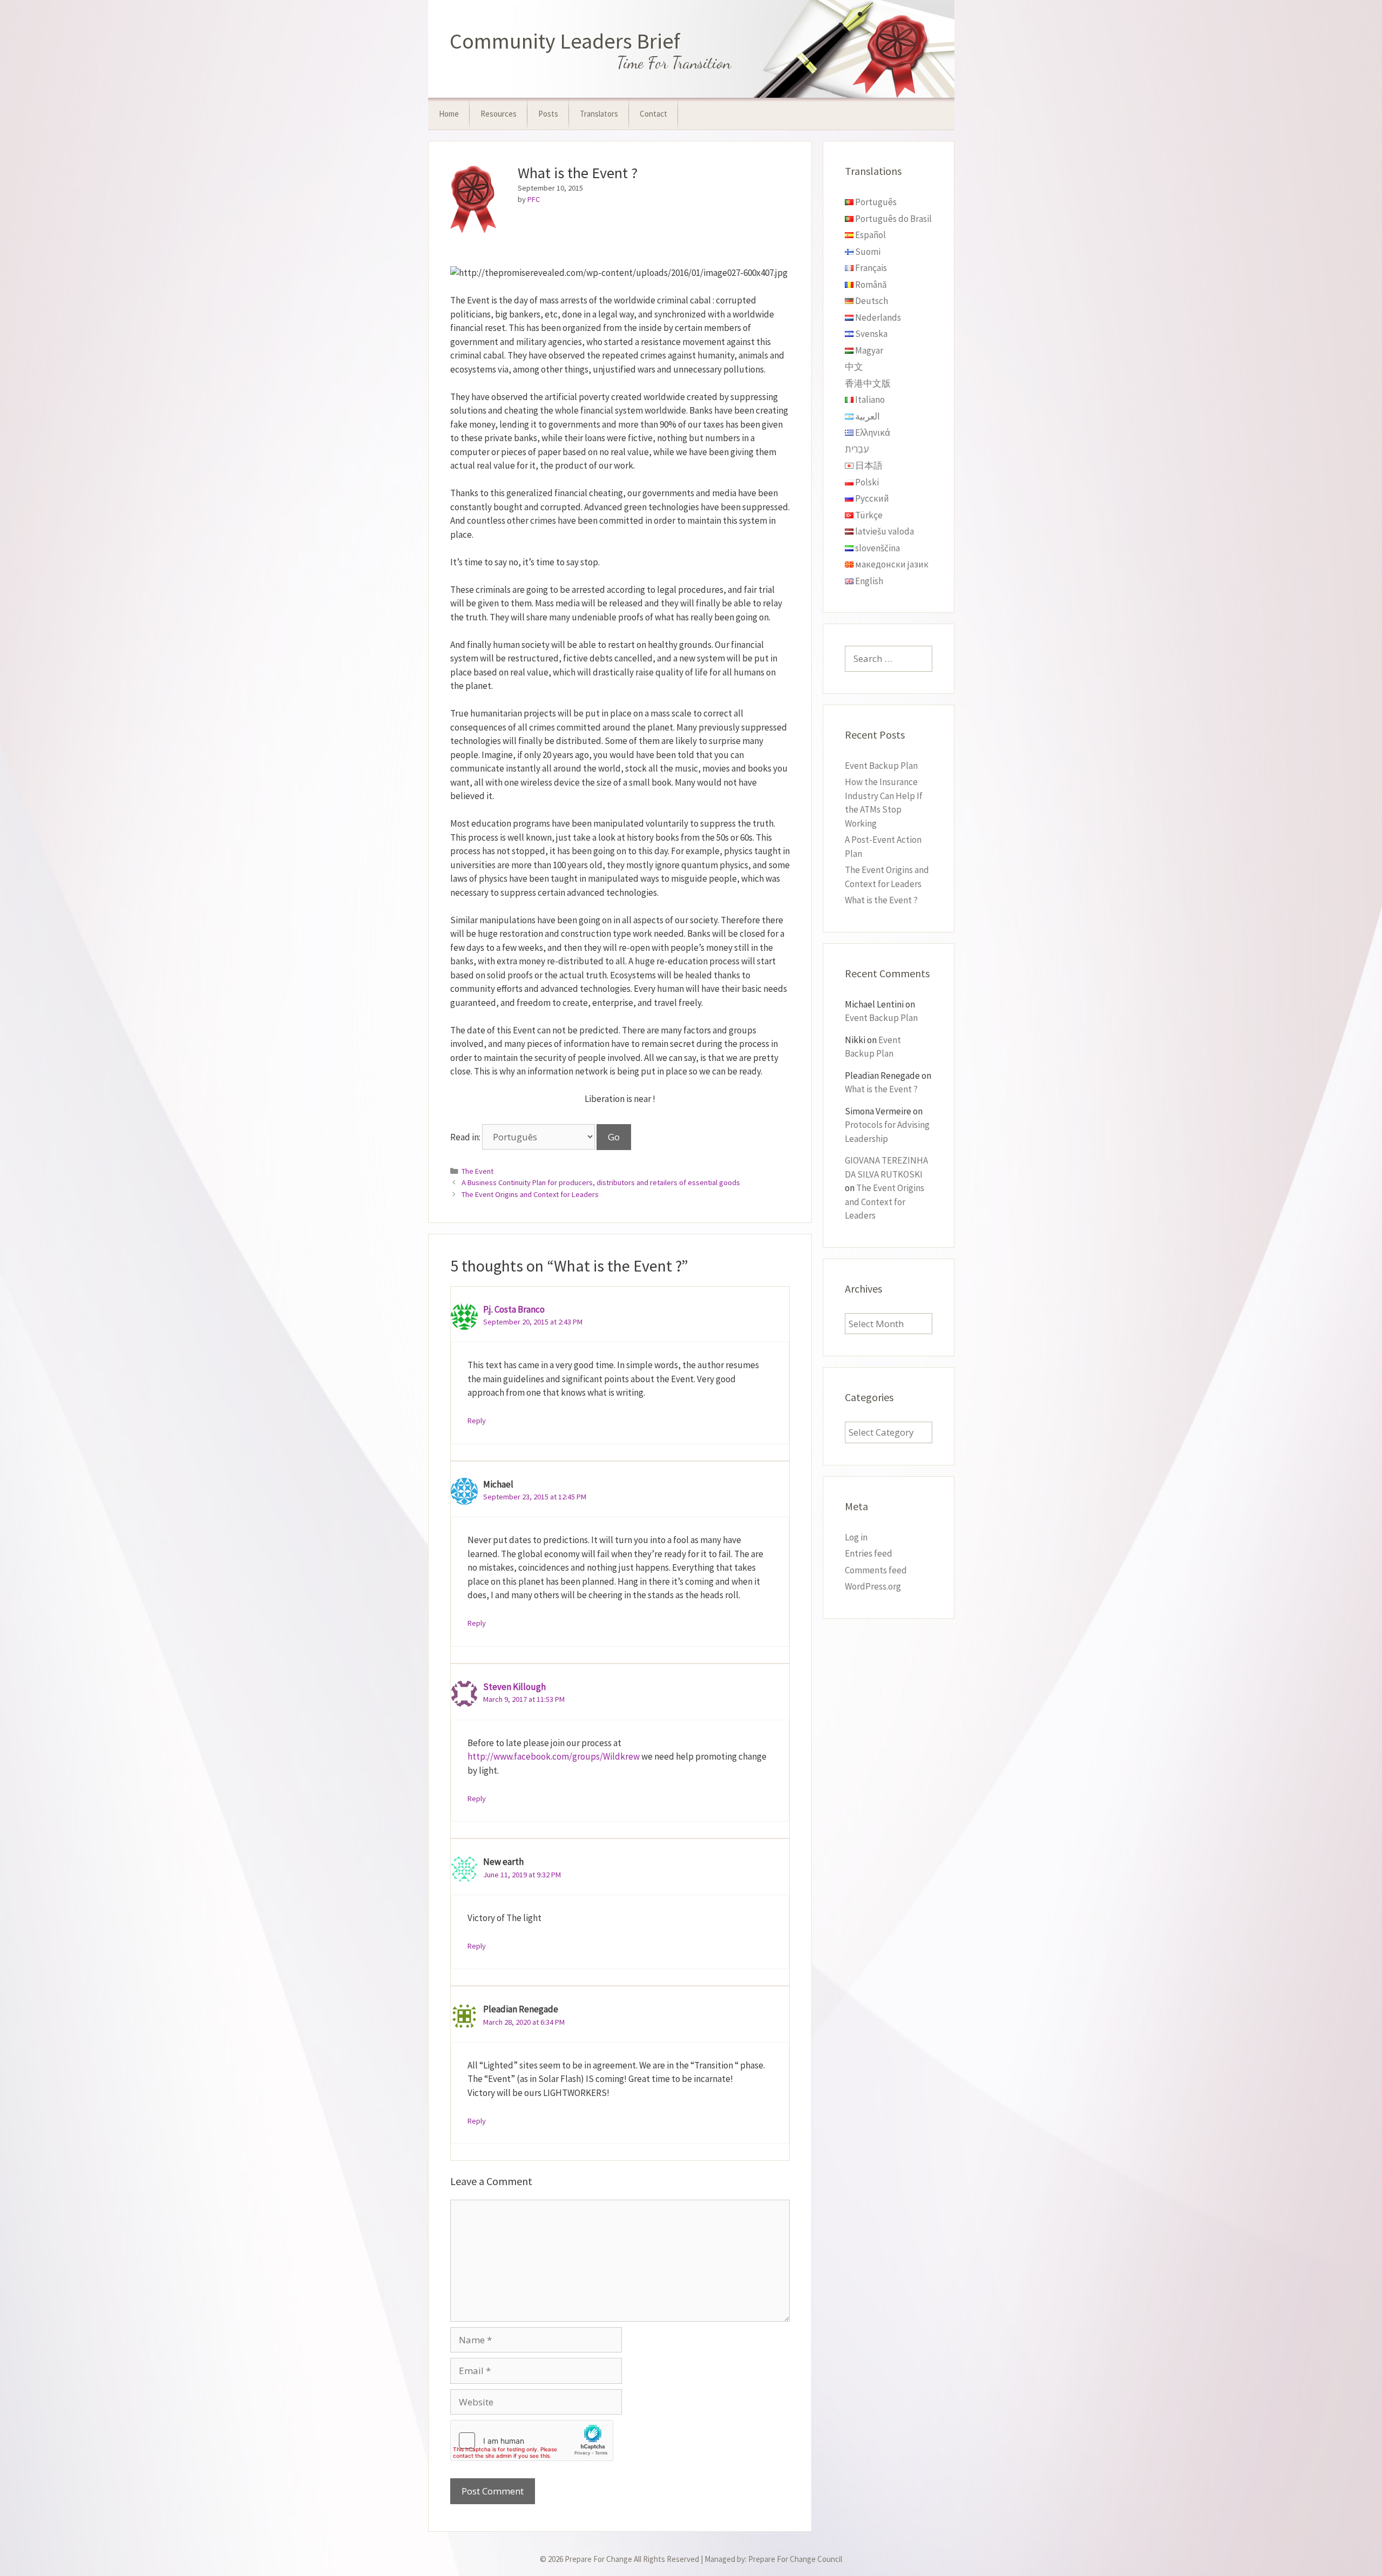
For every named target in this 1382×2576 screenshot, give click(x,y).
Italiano (869, 400)
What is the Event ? (881, 900)
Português (875, 202)
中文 (854, 367)
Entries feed (869, 1553)
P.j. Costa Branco (514, 1309)
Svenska (870, 334)
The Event (477, 1171)
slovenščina (877, 548)
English (868, 581)
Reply (477, 1421)
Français (870, 268)
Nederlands (877, 317)
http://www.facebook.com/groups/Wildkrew (554, 1756)
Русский (871, 498)
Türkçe (868, 515)
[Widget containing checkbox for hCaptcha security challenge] (532, 2440)
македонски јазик (891, 564)
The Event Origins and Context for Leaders (530, 1194)
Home (449, 114)
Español (870, 235)
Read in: (466, 1137)
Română (870, 285)
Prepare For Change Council (795, 2559)
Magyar (868, 350)
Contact (653, 114)
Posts (548, 114)
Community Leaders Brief (565, 41)
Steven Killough (514, 1687)
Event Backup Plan (881, 766)
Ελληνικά (872, 432)
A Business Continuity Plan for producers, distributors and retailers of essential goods (601, 1182)
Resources (499, 114)
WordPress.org (873, 1586)
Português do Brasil (893, 219)
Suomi (867, 252)
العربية (867, 416)
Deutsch (871, 301)
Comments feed (876, 1570)
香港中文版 (868, 383)
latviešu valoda (884, 531)
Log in (856, 1537)
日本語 (868, 465)
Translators (599, 114)
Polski (866, 482)
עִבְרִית (857, 449)
